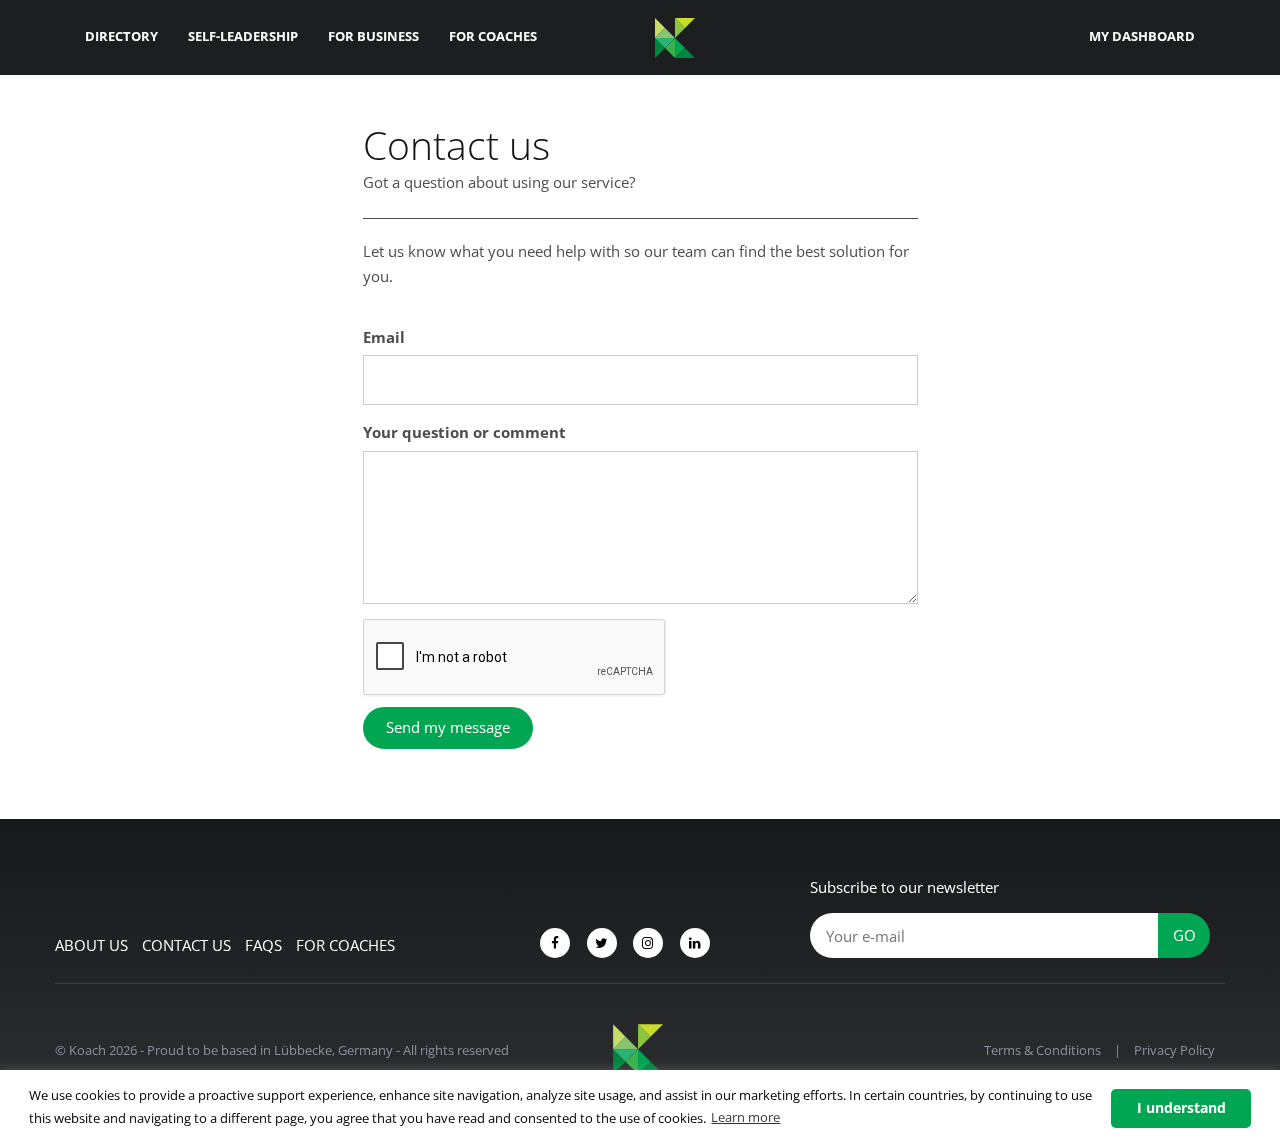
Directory (121, 36)
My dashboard (1142, 36)
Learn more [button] (745, 1117)
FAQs (263, 945)
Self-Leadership (243, 36)
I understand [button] (1181, 1107)
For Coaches (493, 36)
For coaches (345, 945)
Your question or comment (464, 432)
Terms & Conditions (1042, 1050)
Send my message (448, 727)
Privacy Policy (1174, 1050)
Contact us (186, 945)
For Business (373, 36)
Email (384, 337)
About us (91, 945)
